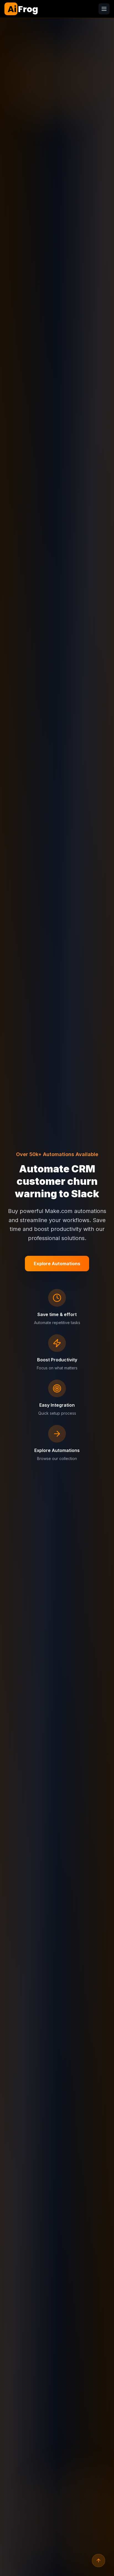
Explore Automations (57, 1264)
